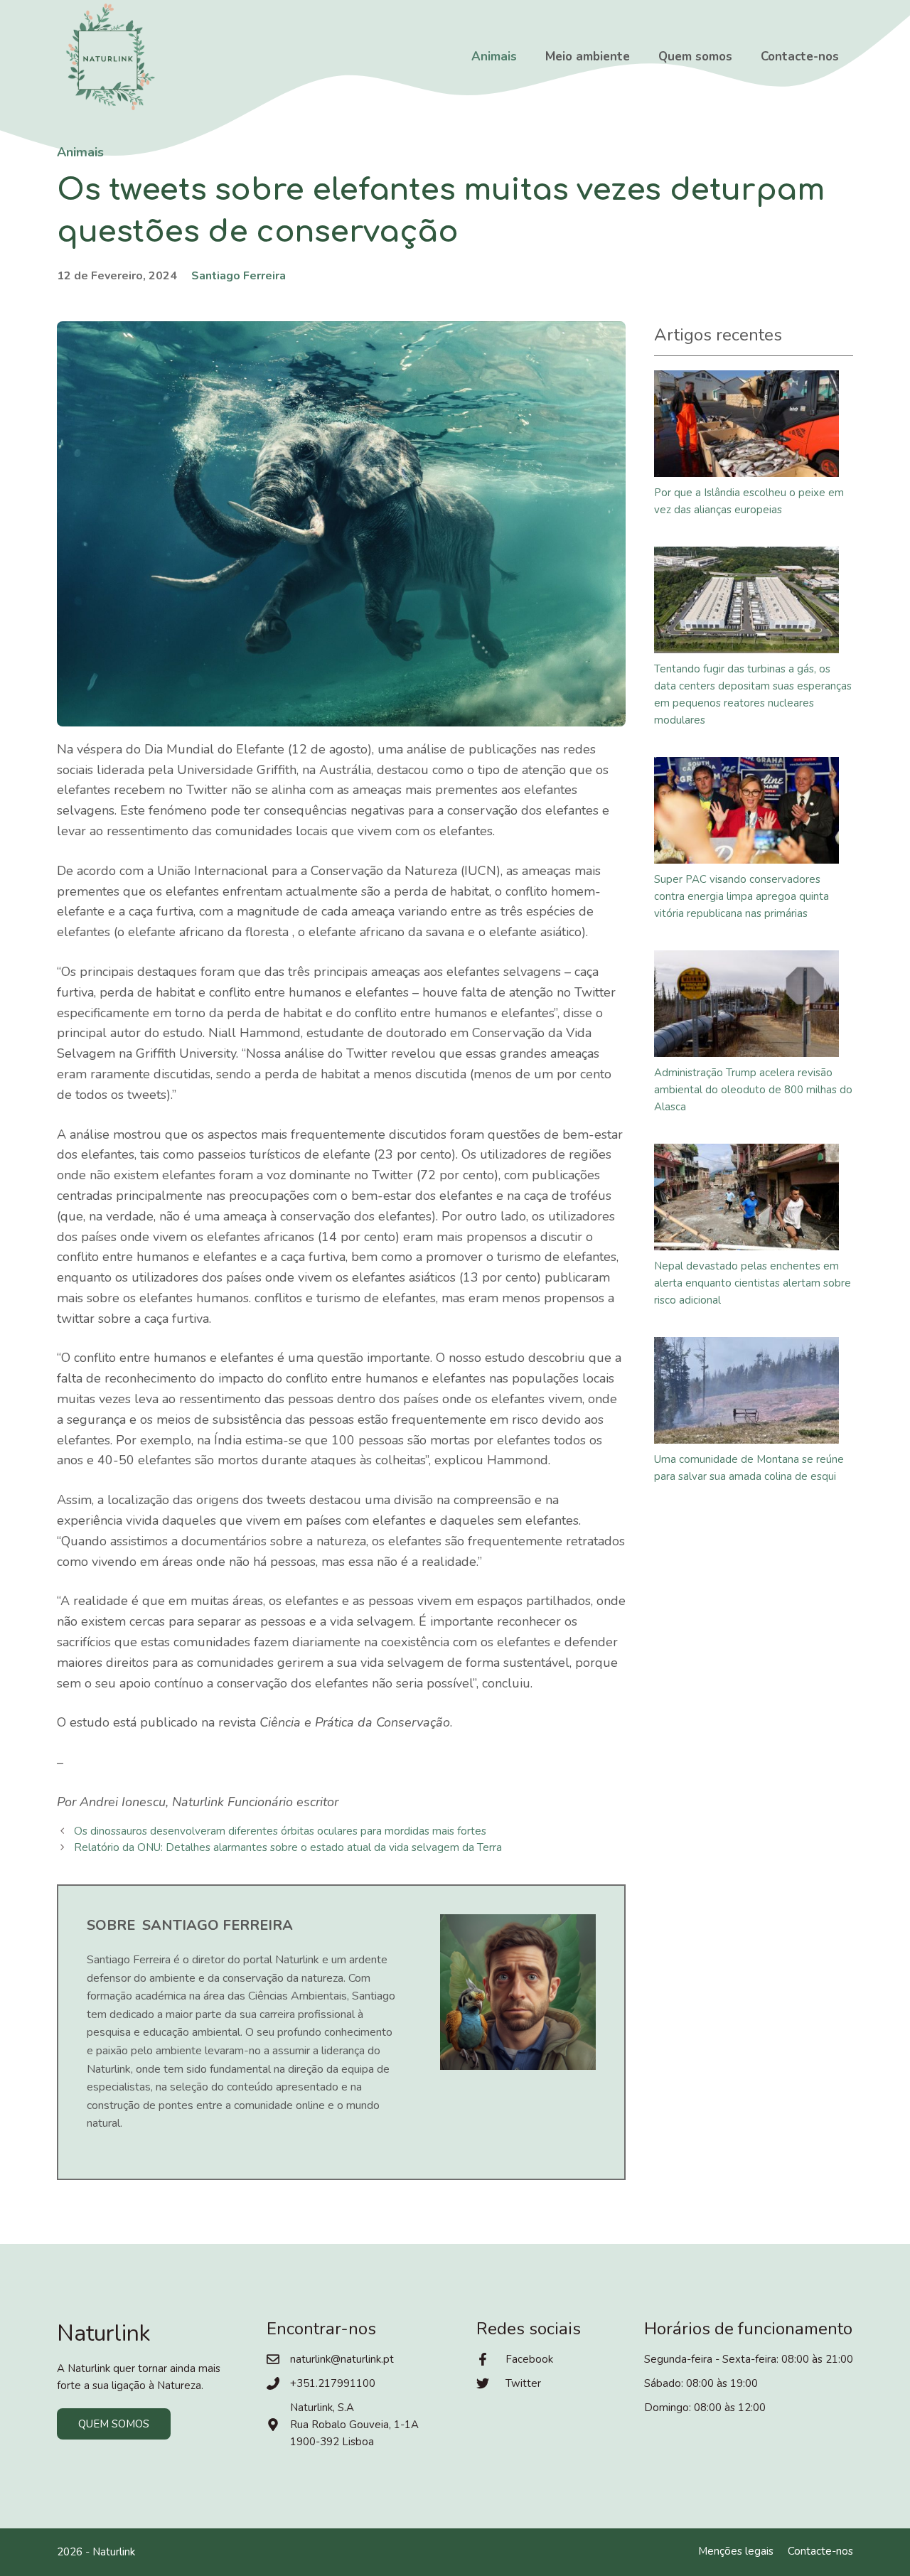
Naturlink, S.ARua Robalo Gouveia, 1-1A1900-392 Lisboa (354, 2425)
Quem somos (695, 57)
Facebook (529, 2359)
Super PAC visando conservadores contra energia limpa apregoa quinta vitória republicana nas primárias (742, 896)
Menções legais (736, 2551)
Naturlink (114, 2552)
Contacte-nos (800, 57)
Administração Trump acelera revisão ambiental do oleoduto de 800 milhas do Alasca (753, 1090)
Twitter (523, 2383)
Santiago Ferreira (239, 276)
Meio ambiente (588, 57)
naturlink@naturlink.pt (342, 2359)
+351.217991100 (333, 2383)
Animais (494, 57)
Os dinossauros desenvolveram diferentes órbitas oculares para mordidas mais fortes (280, 1831)
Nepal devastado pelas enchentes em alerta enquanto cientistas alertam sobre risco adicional (753, 1283)
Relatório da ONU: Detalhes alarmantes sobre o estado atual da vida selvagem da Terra (288, 1847)
